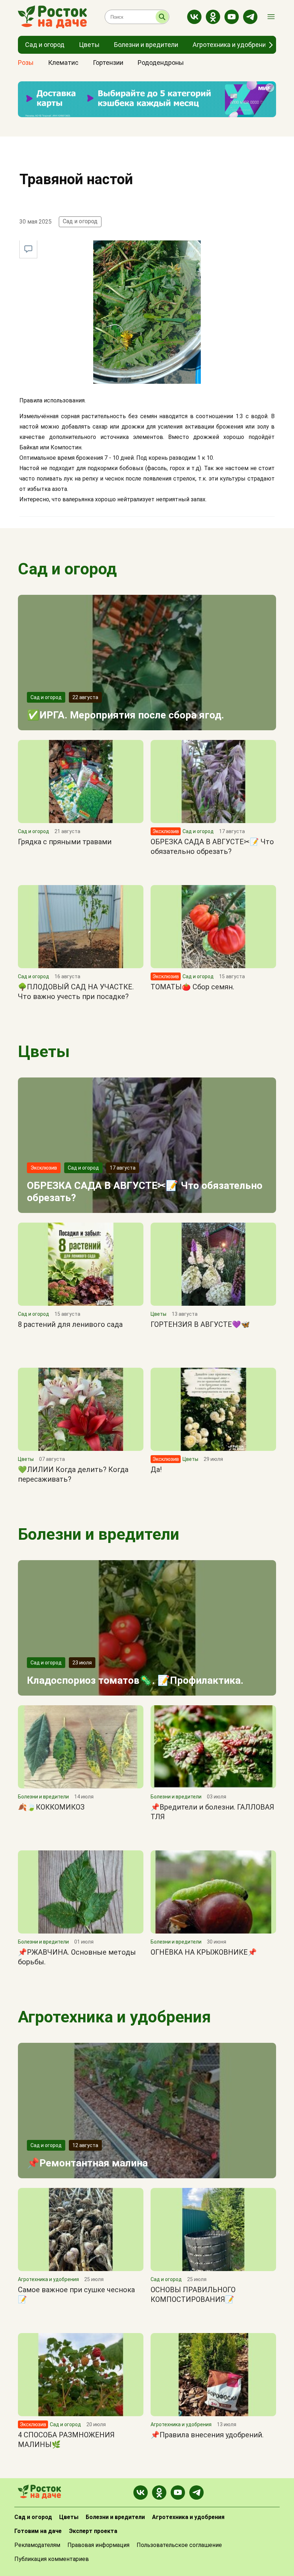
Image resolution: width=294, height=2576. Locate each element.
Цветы (44, 1052)
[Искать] (162, 17)
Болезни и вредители (99, 1534)
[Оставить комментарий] (28, 249)
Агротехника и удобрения (114, 2017)
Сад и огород (80, 221)
